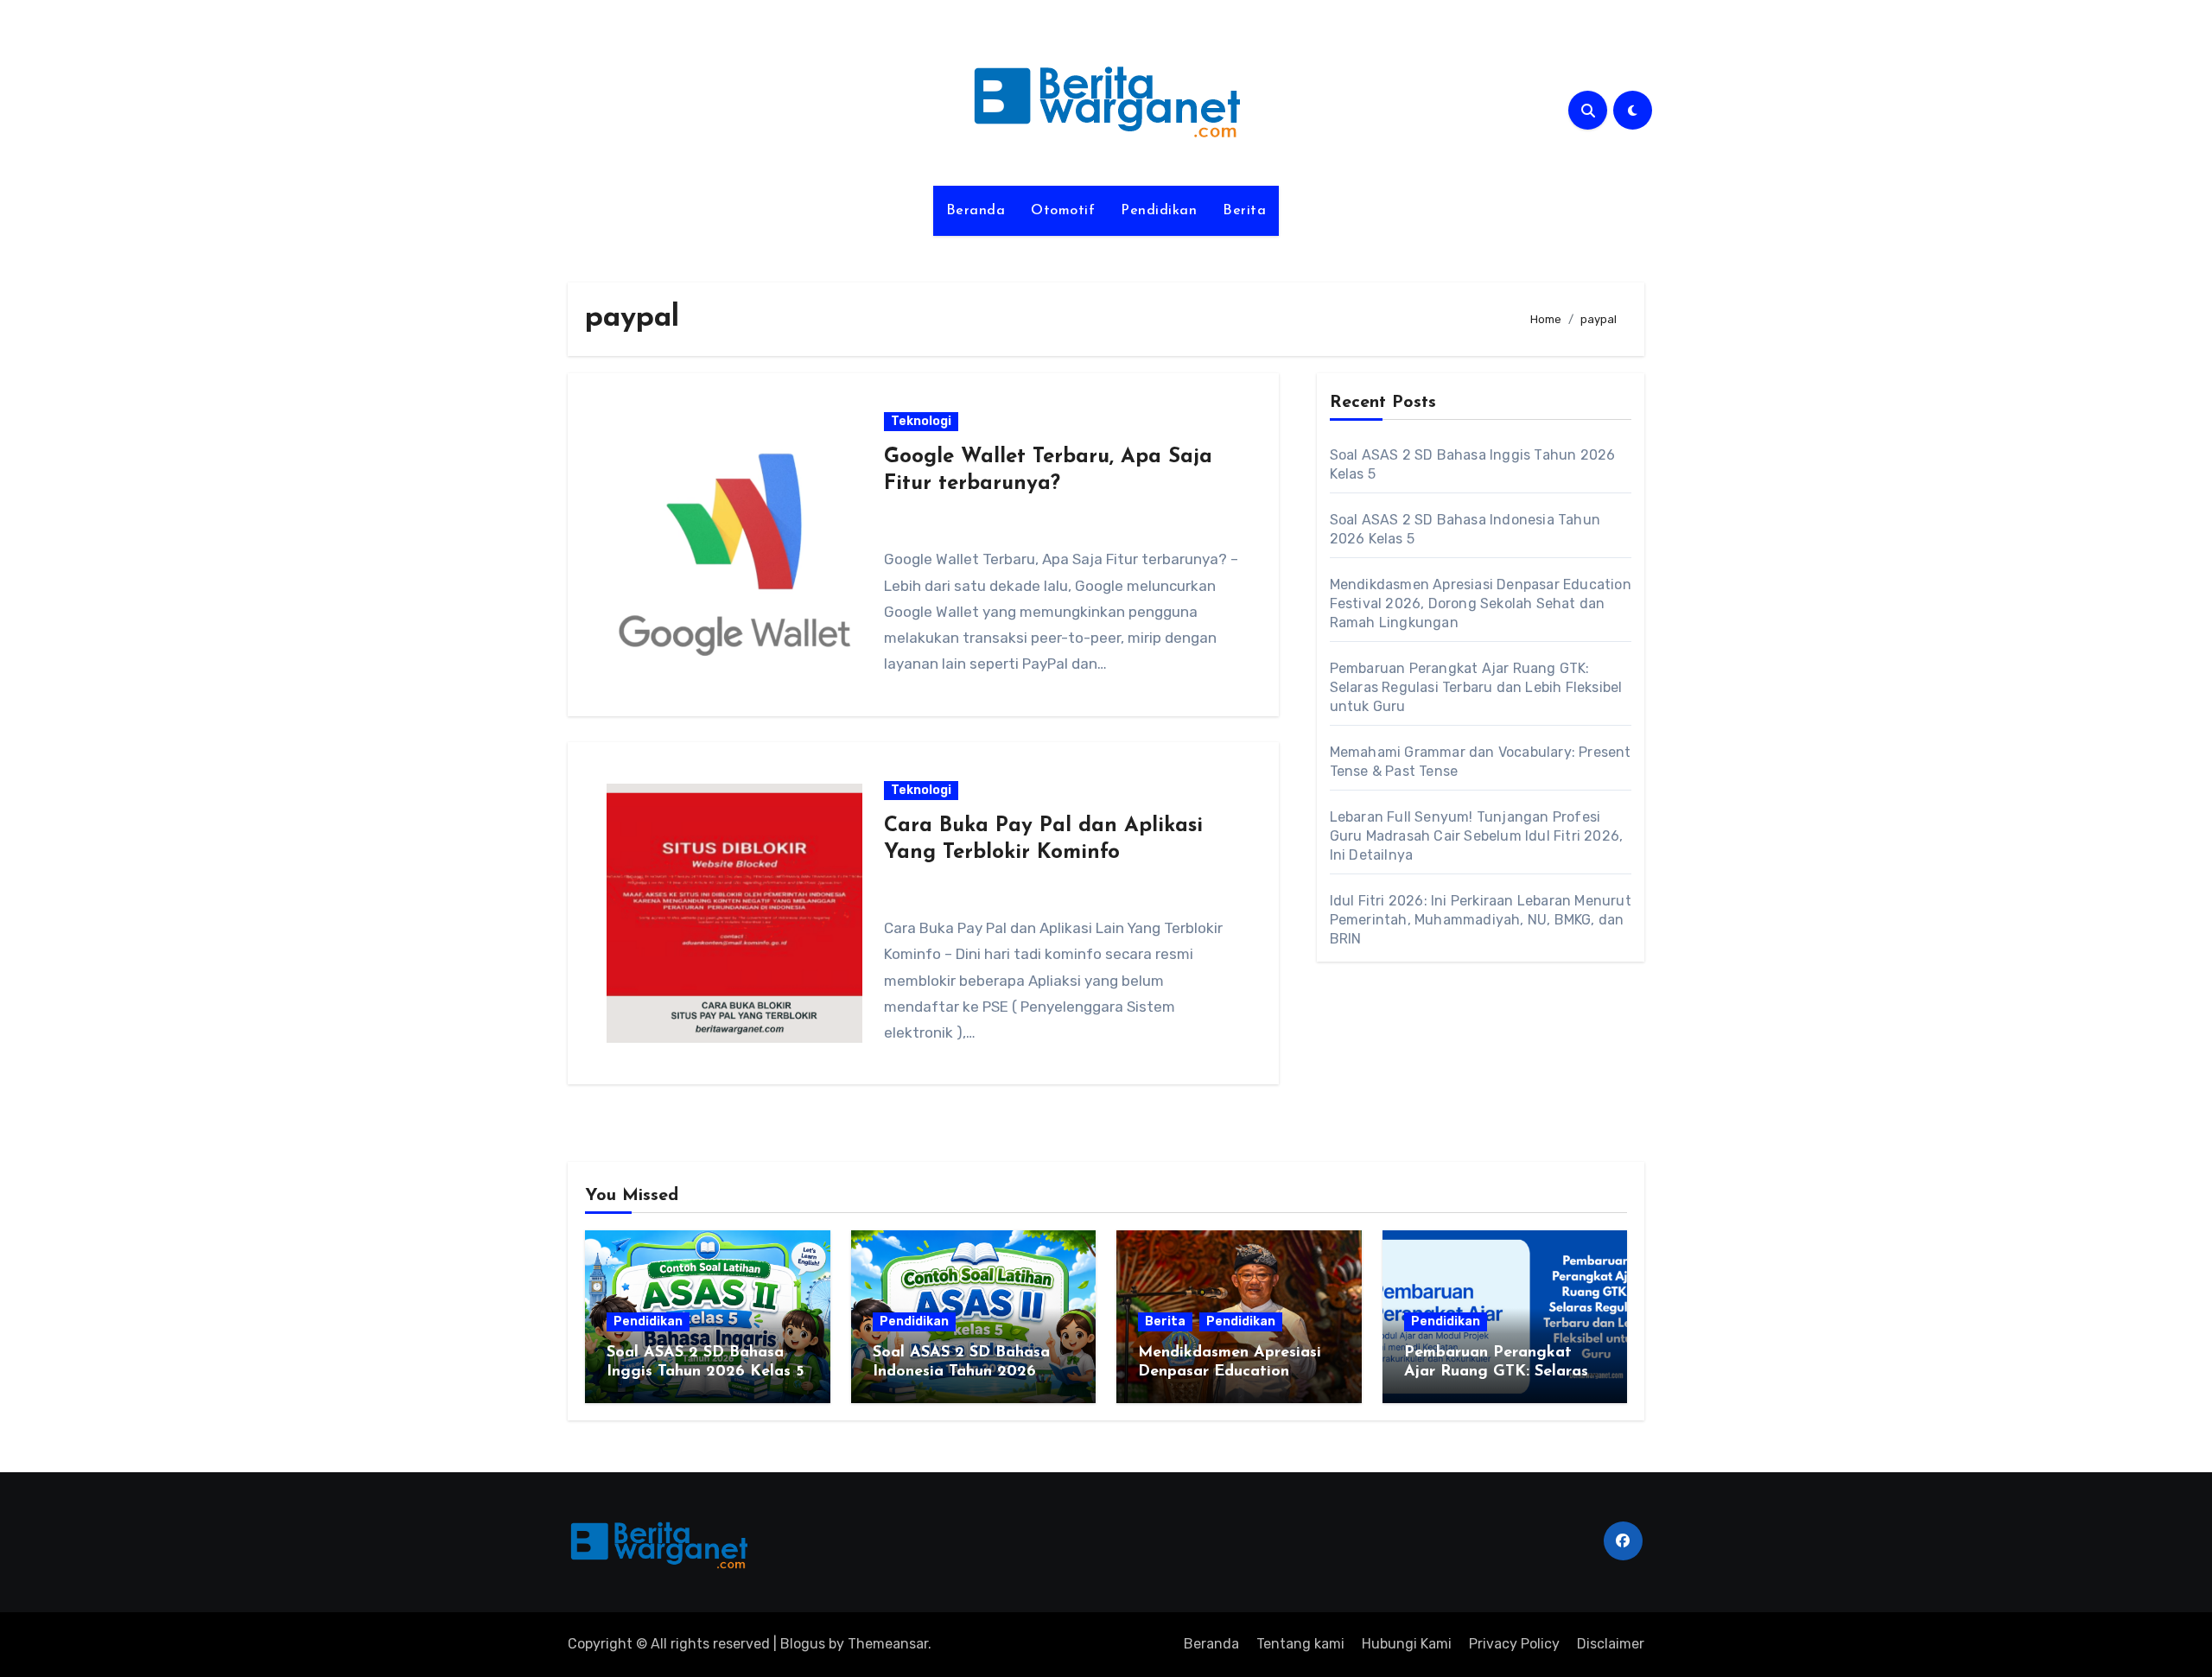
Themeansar (888, 1644)
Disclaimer (1611, 1644)
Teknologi (921, 421)
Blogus (803, 1644)
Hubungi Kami (1407, 1644)
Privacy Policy (1514, 1644)
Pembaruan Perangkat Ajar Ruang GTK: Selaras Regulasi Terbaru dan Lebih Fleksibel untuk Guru (1476, 687)
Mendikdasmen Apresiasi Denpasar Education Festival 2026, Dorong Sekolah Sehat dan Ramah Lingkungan (1481, 603)
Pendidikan (1159, 211)
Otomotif (1063, 211)
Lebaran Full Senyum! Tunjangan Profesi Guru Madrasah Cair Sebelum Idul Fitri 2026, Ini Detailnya (1477, 836)
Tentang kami (1300, 1644)
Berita (1244, 211)
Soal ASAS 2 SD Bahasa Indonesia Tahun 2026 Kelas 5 (961, 1372)
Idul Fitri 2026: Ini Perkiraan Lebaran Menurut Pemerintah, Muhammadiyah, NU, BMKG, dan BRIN (1481, 920)
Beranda (976, 211)
